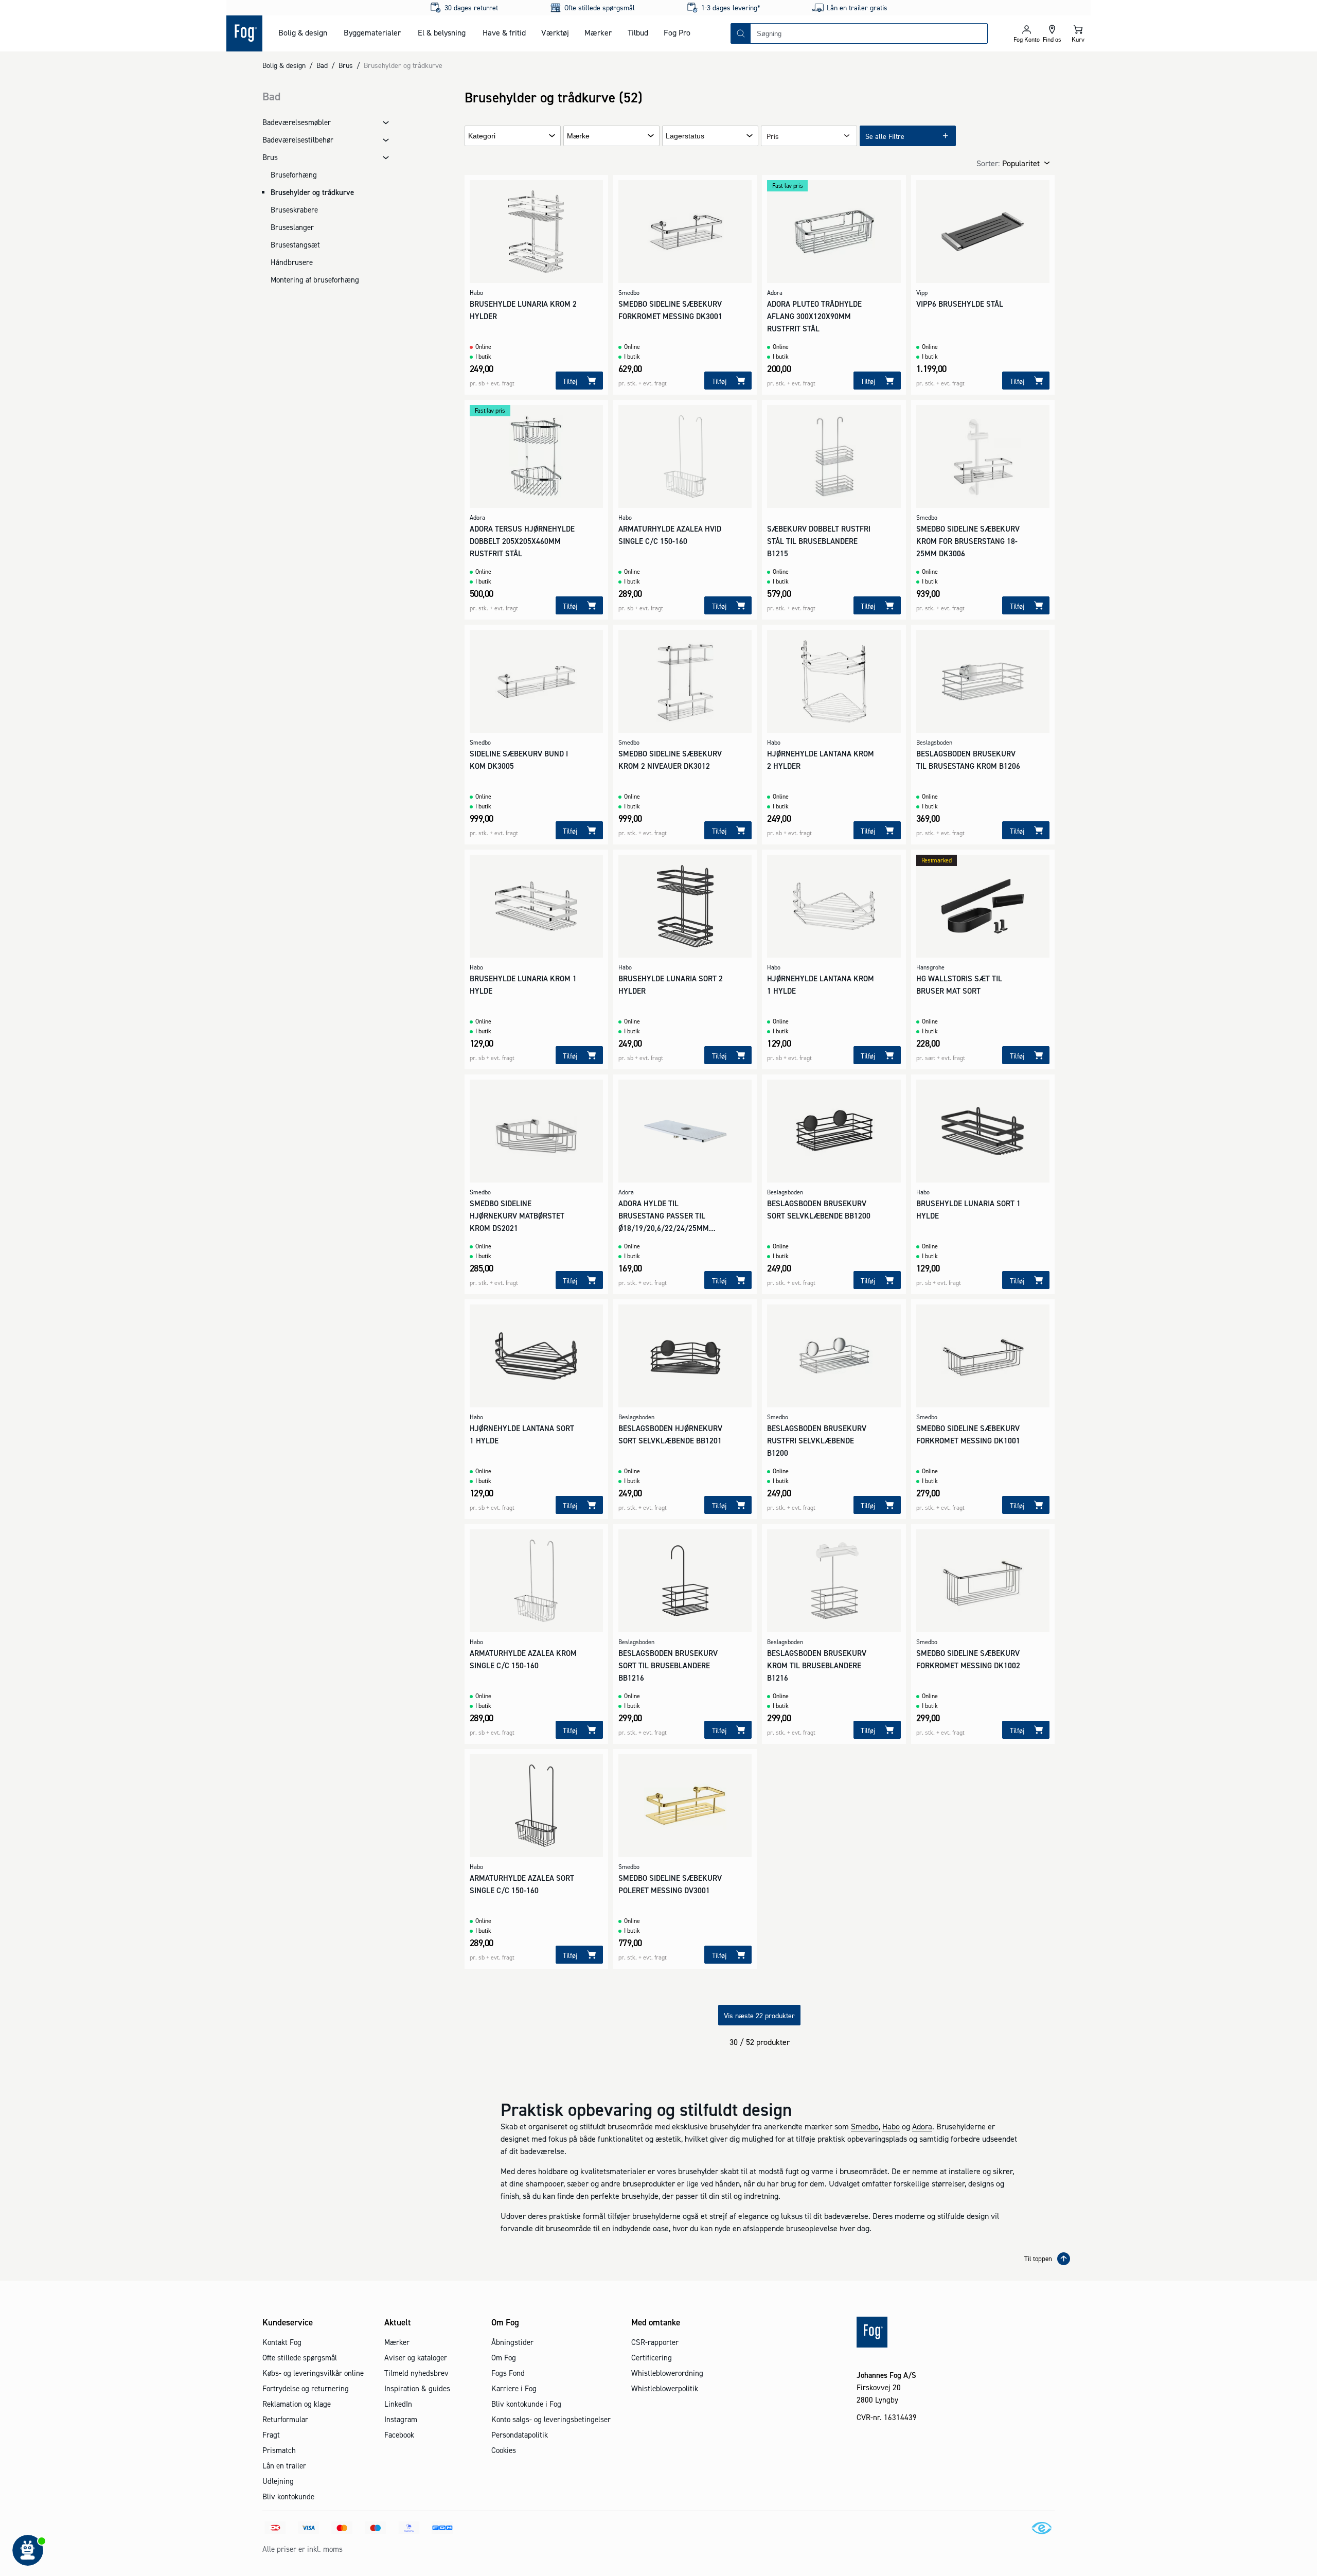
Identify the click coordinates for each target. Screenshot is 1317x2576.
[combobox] (869, 33)
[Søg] (741, 33)
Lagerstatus (685, 136)
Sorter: (988, 163)
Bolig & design (303, 32)
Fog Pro (677, 32)
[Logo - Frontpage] (244, 33)
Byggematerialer (372, 32)
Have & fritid (504, 32)
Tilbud (638, 32)
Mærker (598, 32)
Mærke (578, 136)
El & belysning (442, 32)
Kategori (482, 136)
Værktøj (555, 32)
